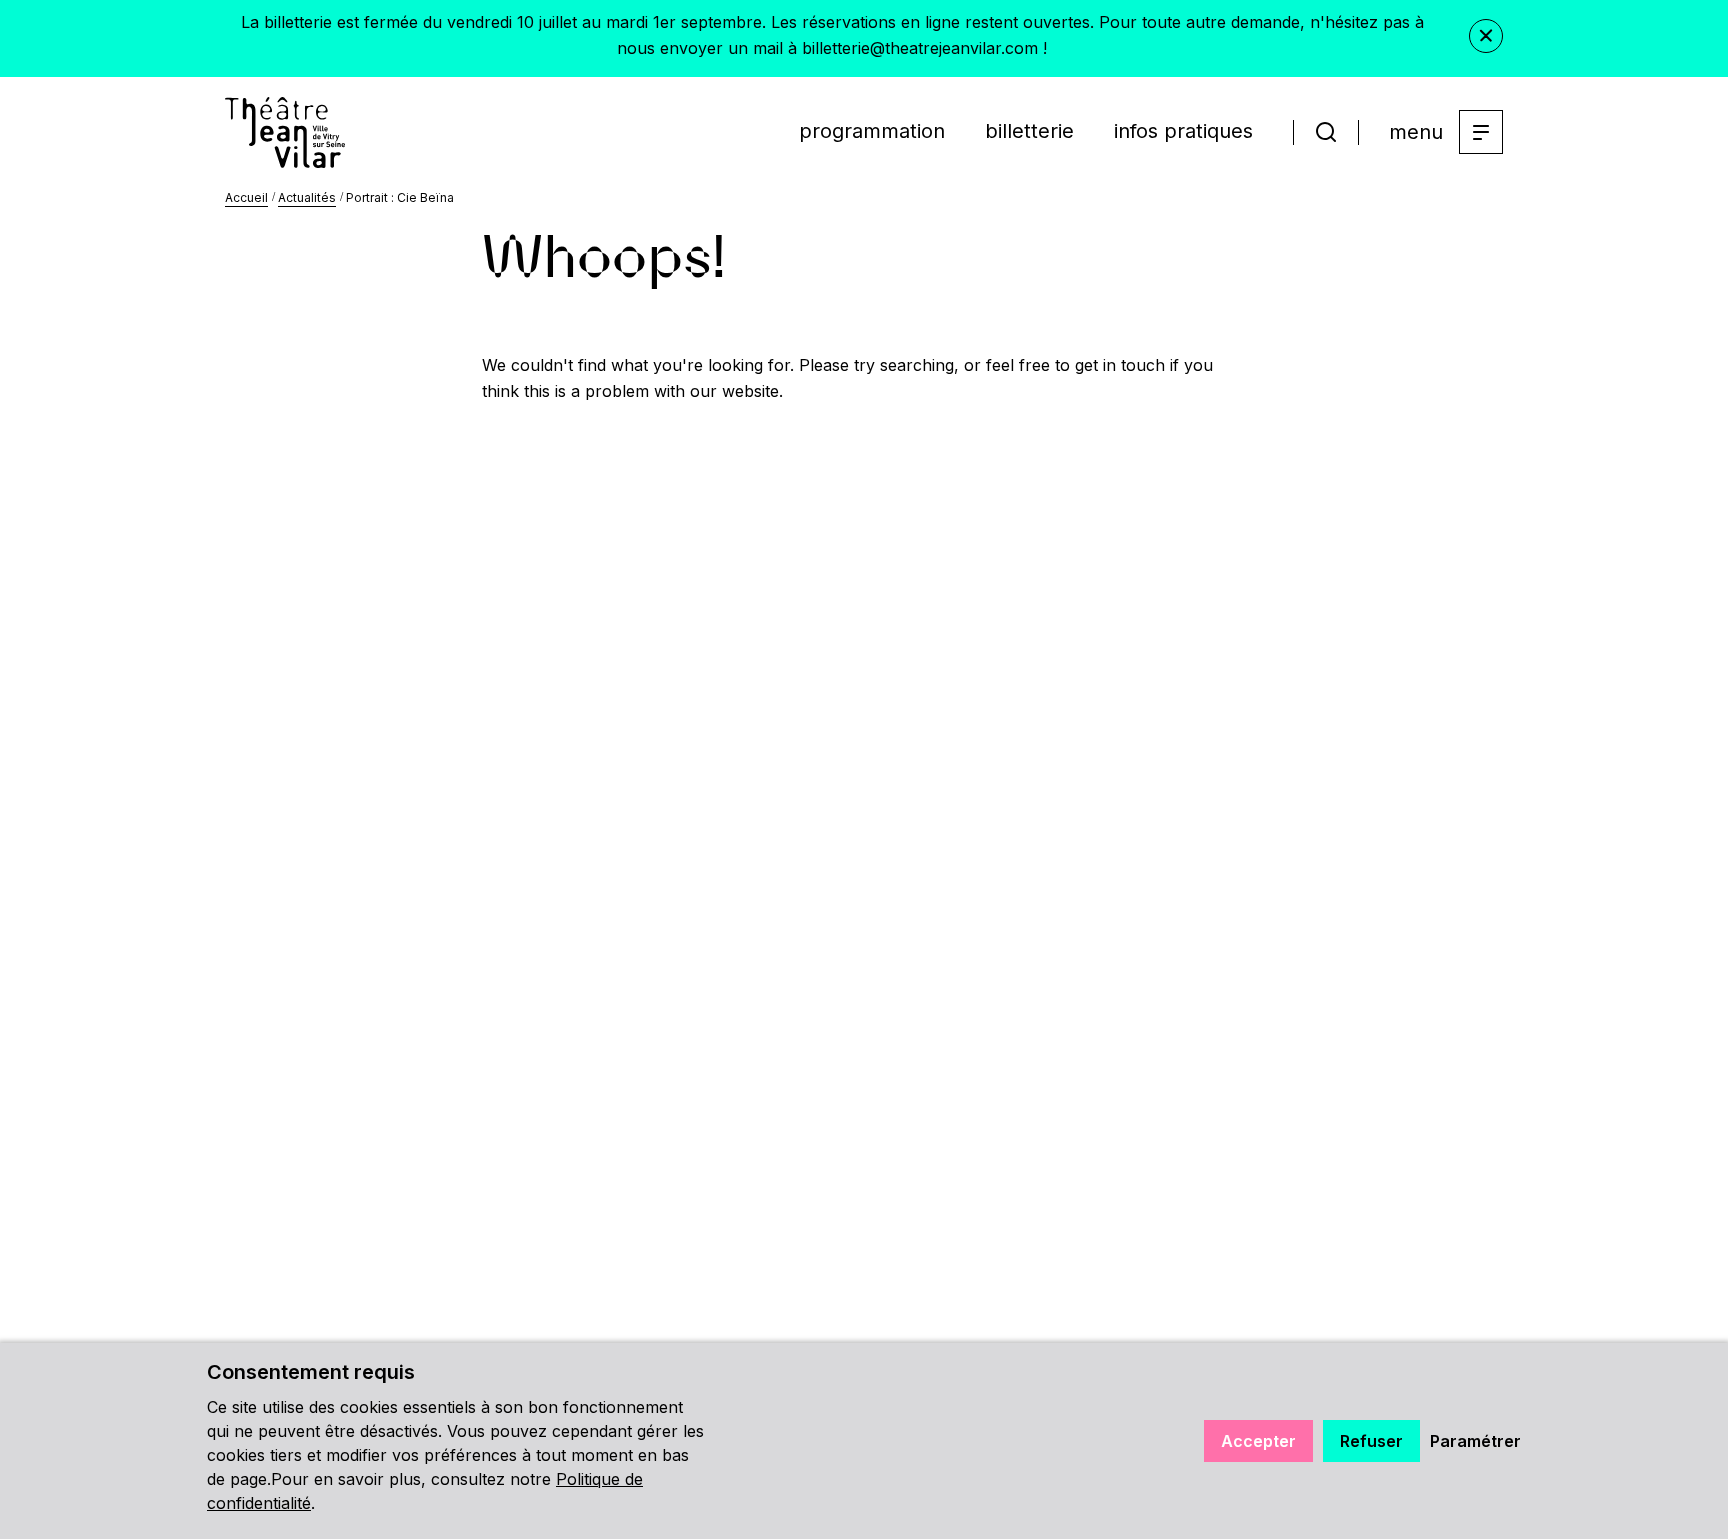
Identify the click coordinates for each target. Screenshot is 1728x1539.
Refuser (1371, 1441)
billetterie (1029, 131)
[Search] (1326, 132)
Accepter (1258, 1441)
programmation (872, 131)
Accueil (246, 197)
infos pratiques (1183, 131)
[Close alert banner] (1486, 36)
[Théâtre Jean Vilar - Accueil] (285, 132)
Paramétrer (1475, 1441)
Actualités (307, 197)
